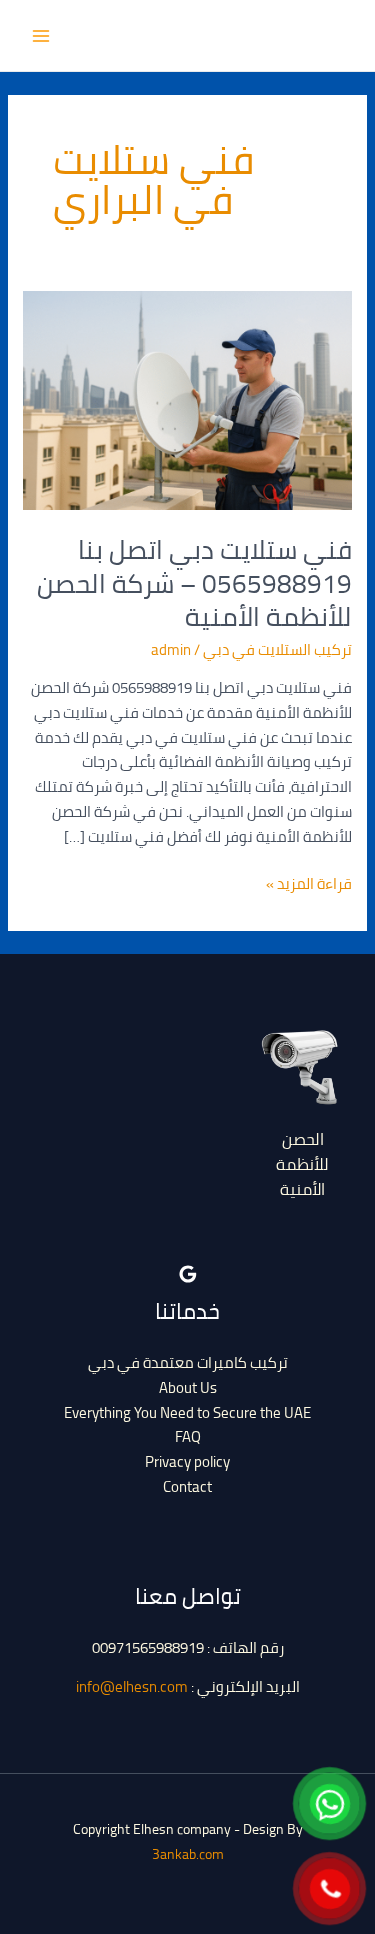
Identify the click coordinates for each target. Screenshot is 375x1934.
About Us (188, 1387)
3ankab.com (188, 1854)
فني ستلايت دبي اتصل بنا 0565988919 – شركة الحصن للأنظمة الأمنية (194, 583)
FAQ (188, 1436)
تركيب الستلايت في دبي (277, 649)
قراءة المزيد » (309, 884)
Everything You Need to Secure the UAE (187, 1412)
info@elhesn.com (132, 1686)
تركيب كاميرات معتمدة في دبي (188, 1362)
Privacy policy (187, 1461)
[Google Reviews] (188, 1274)
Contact (187, 1486)
